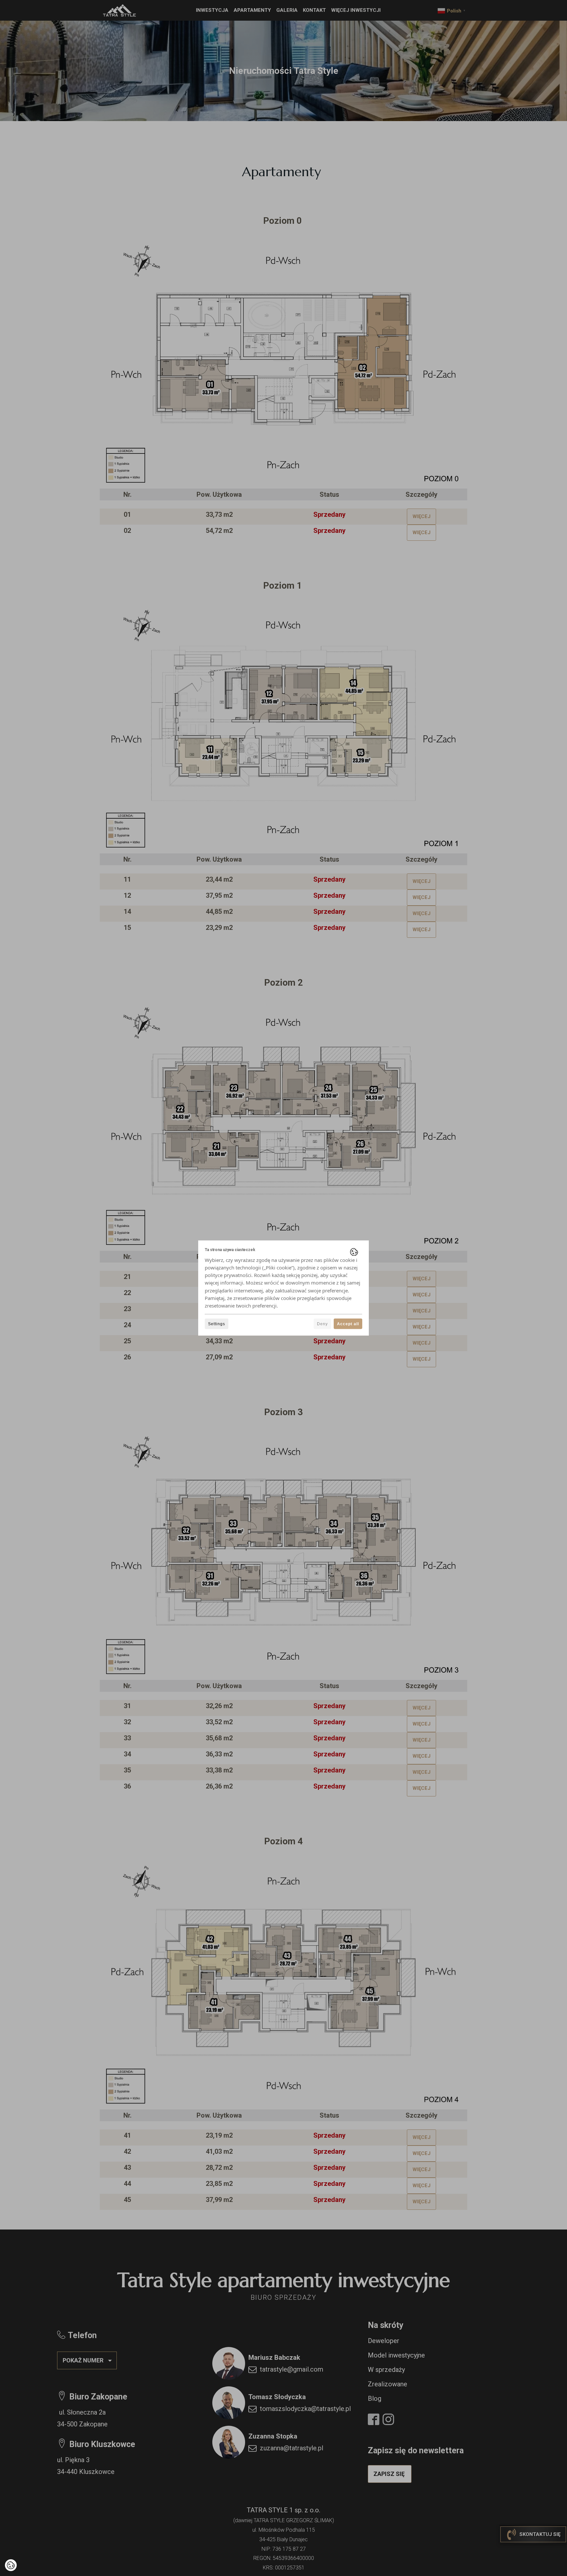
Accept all (348, 1324)
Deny (322, 1324)
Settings (217, 1324)
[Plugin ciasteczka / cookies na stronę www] (354, 1252)
